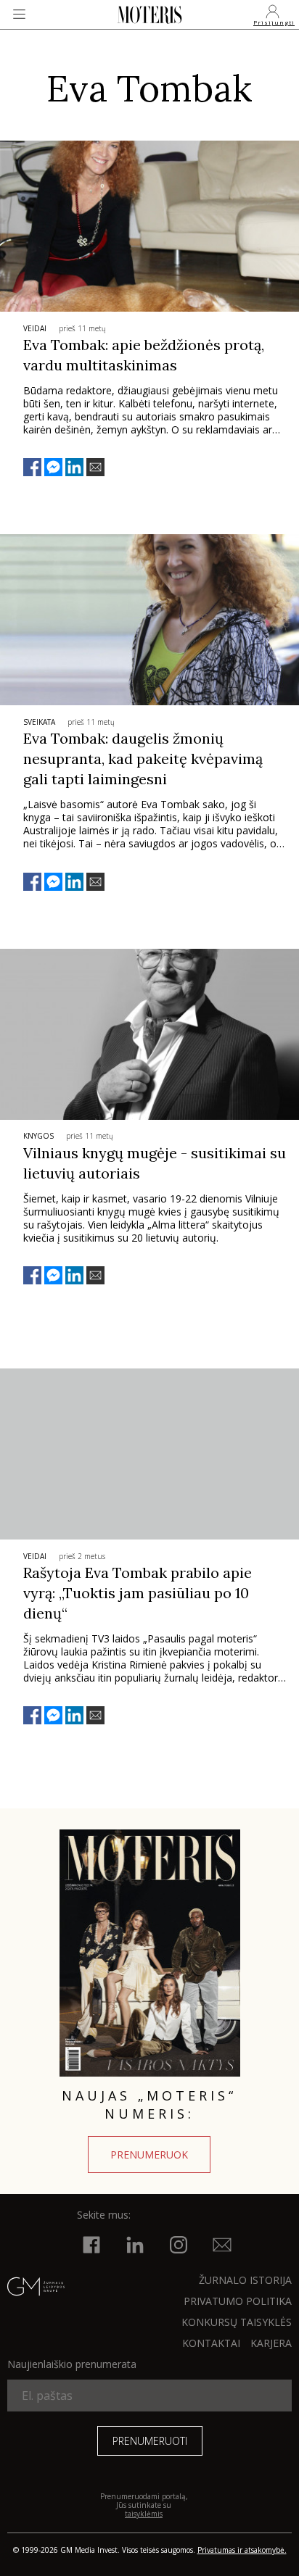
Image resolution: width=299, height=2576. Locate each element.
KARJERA (271, 2343)
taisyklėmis (144, 2514)
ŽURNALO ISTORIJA (245, 2280)
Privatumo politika (238, 2301)
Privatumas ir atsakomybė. (242, 2550)
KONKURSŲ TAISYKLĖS (237, 2322)
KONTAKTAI (211, 2343)
